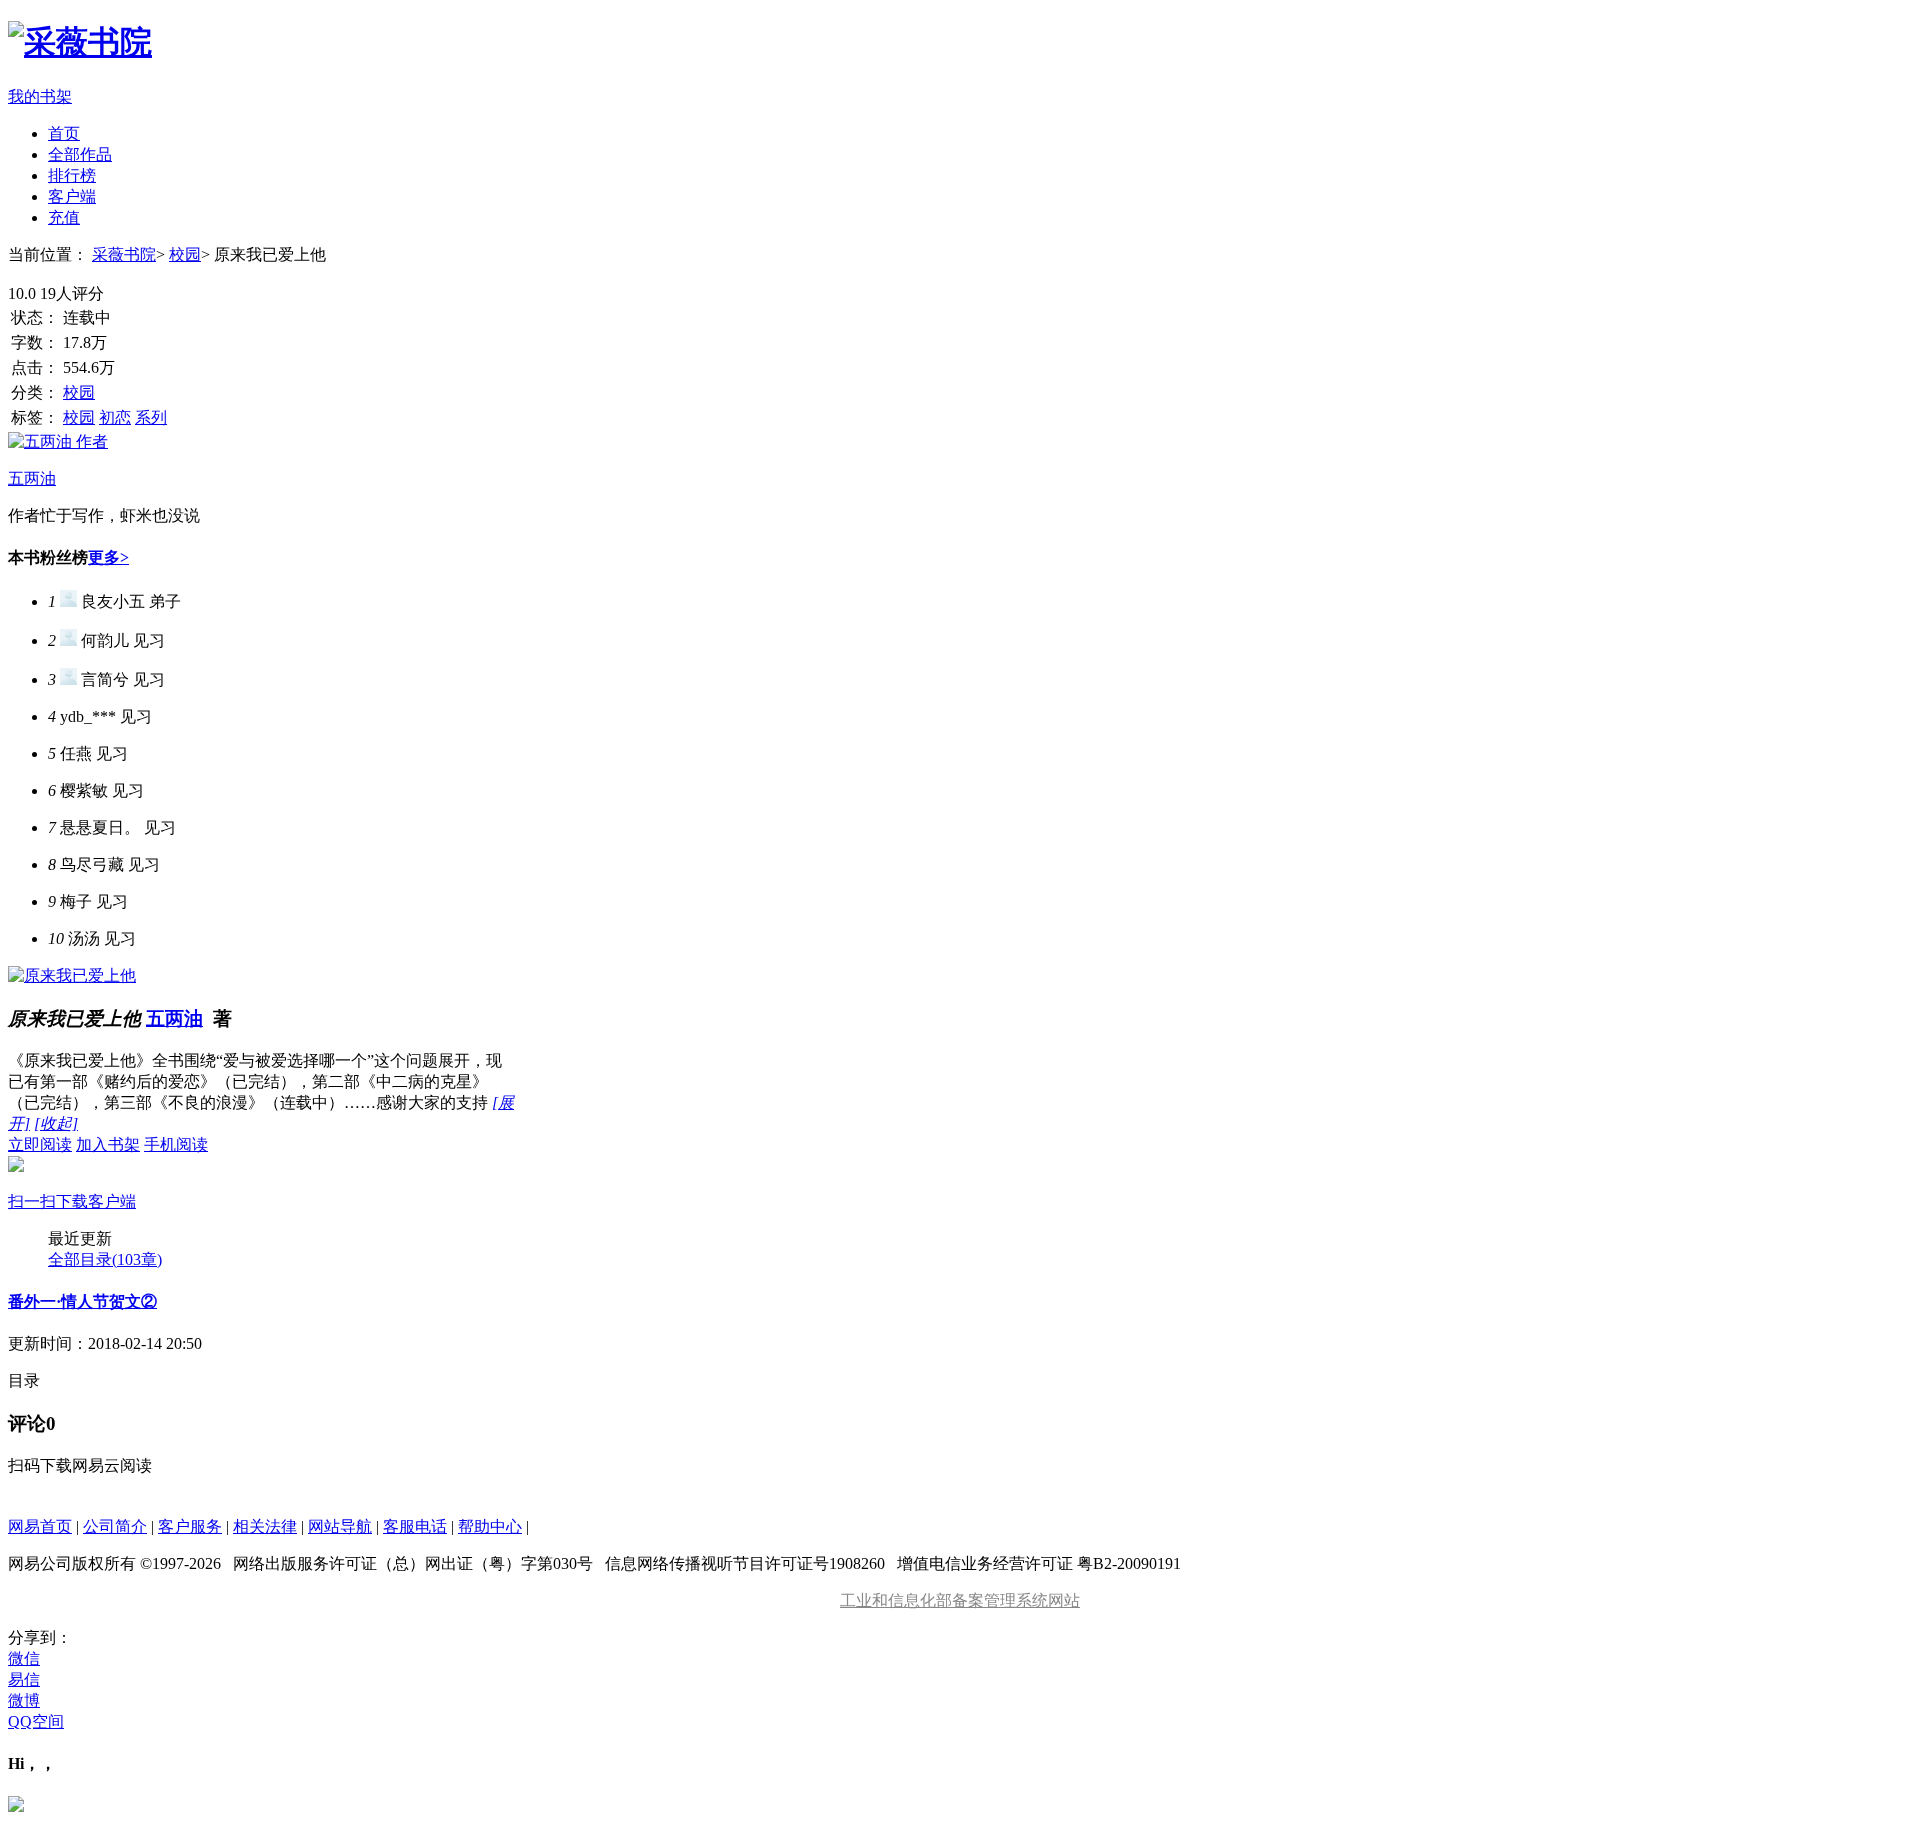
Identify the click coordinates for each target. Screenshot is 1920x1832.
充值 (64, 217)
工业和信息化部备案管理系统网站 (960, 1600)
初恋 (115, 417)
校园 (185, 254)
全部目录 (105, 1259)
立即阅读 (40, 1144)
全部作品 (80, 154)
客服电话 (415, 1526)
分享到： (40, 1637)
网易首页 (40, 1526)
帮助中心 (490, 1526)
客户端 (72, 196)
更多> (108, 557)
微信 (24, 1658)
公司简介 (115, 1526)
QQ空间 (36, 1721)
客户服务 (190, 1526)
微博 (24, 1700)
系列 (151, 417)
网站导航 (340, 1526)
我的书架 (40, 96)
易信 (24, 1679)
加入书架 (108, 1144)
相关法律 (265, 1526)
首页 (64, 133)
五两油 (174, 1018)
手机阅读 (108, 1173)
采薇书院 (124, 254)
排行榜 (72, 175)
